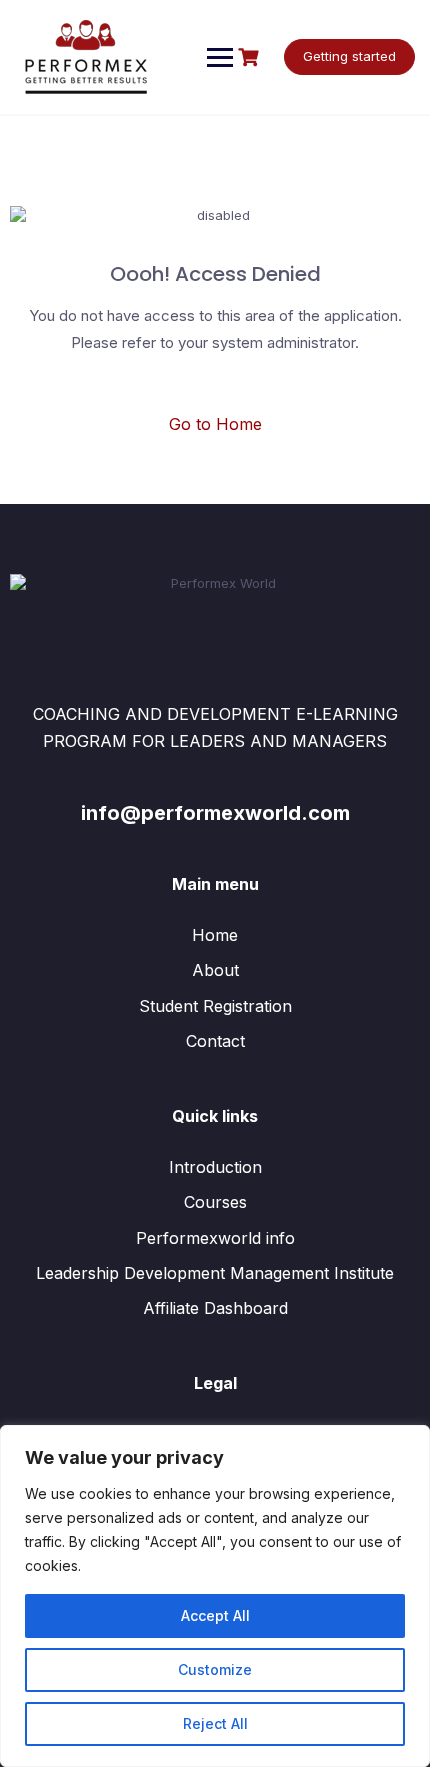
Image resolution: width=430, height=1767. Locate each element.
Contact (215, 1041)
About (215, 970)
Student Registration (215, 1006)
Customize (215, 1669)
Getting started (349, 56)
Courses (215, 1202)
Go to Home (215, 424)
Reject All (215, 1723)
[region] (215, 1596)
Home (215, 935)
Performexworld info (215, 1238)
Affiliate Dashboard (215, 1308)
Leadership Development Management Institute (215, 1273)
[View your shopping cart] (251, 57)
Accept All (215, 1615)
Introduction (215, 1167)
